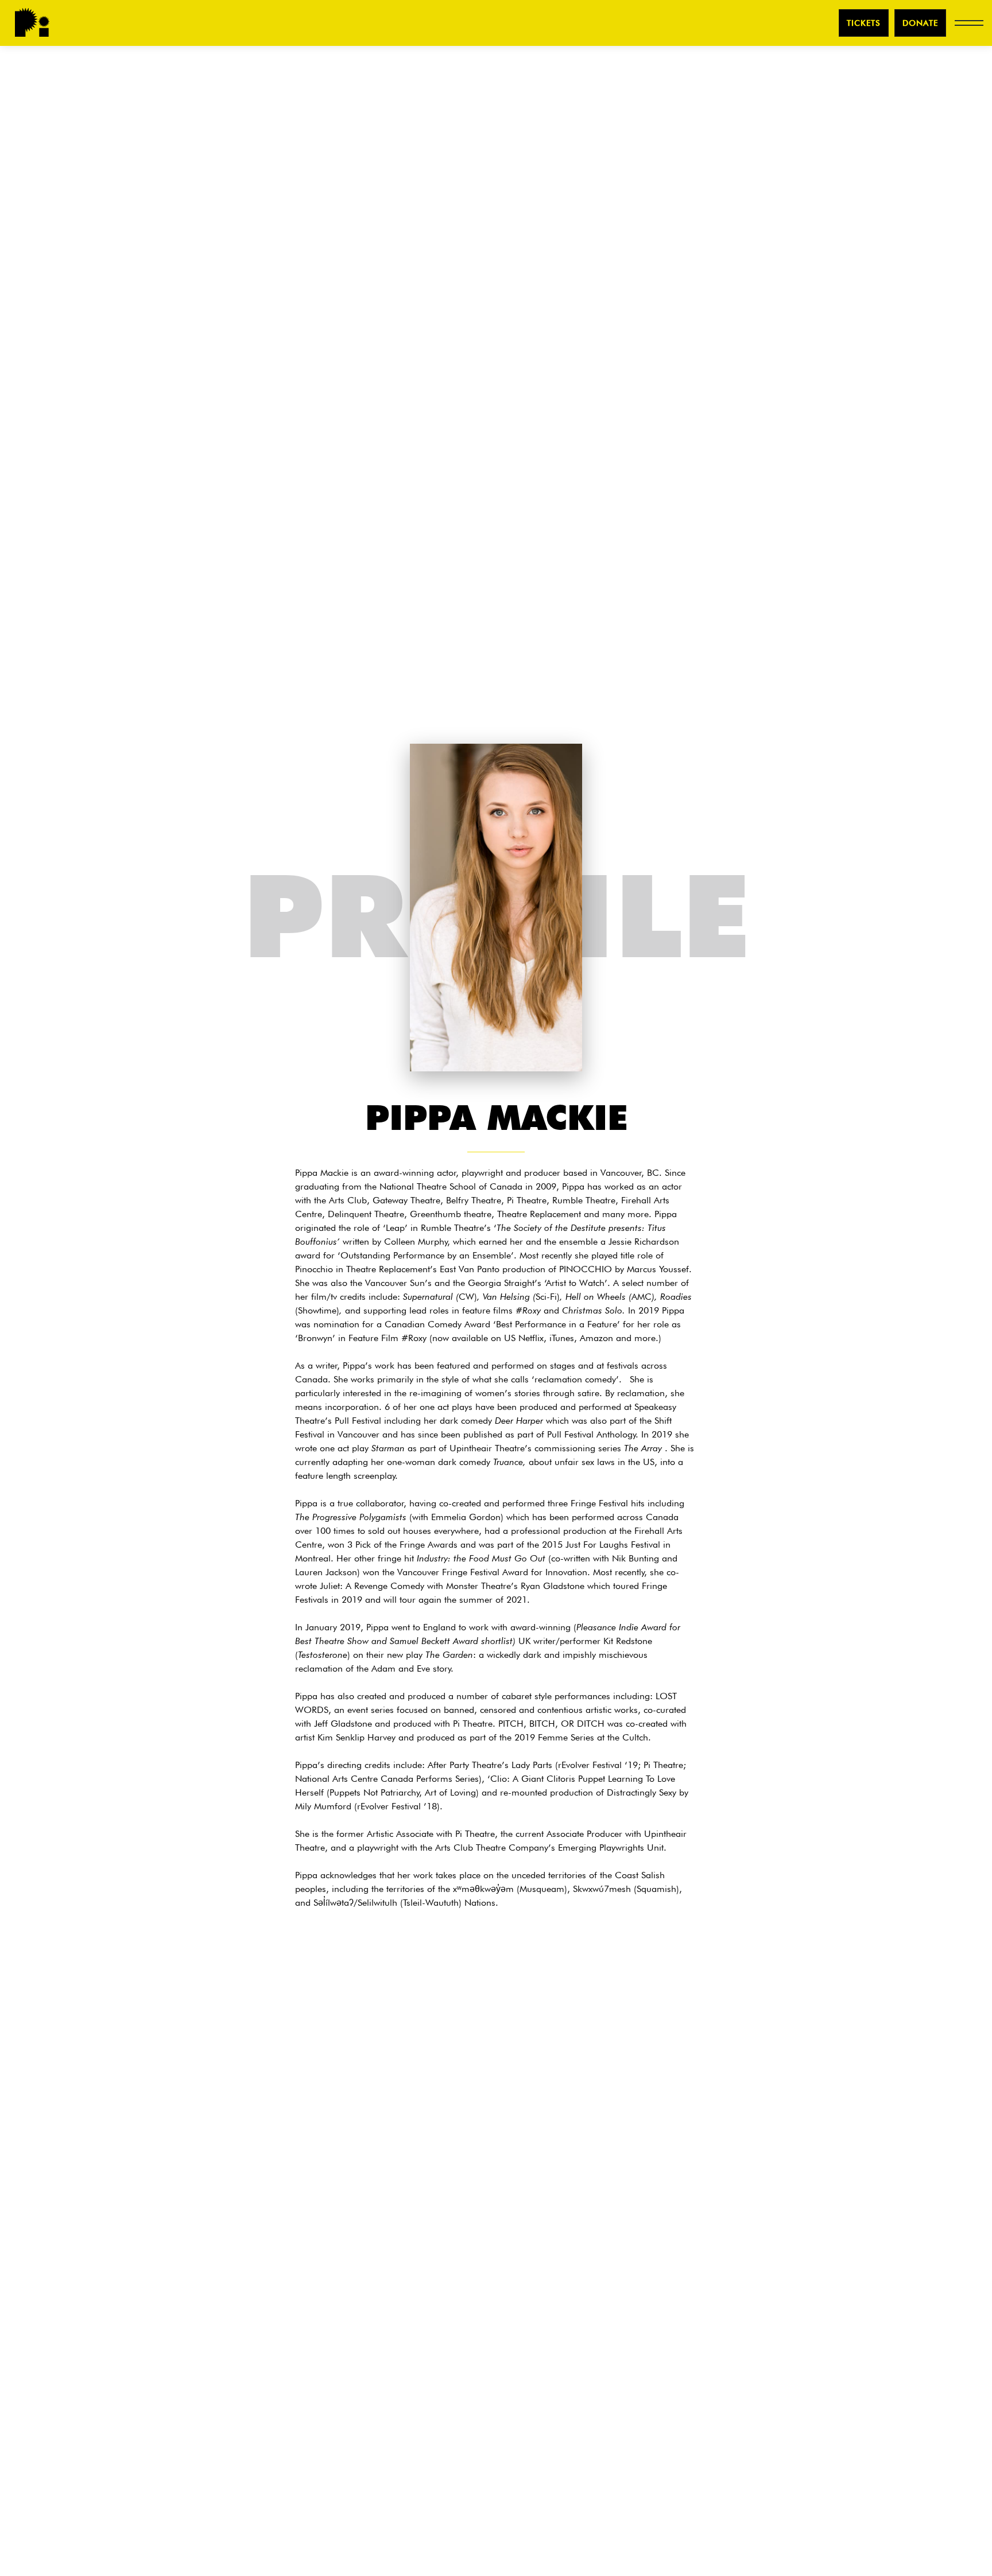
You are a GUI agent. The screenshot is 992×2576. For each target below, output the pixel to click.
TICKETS (864, 23)
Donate (920, 23)
